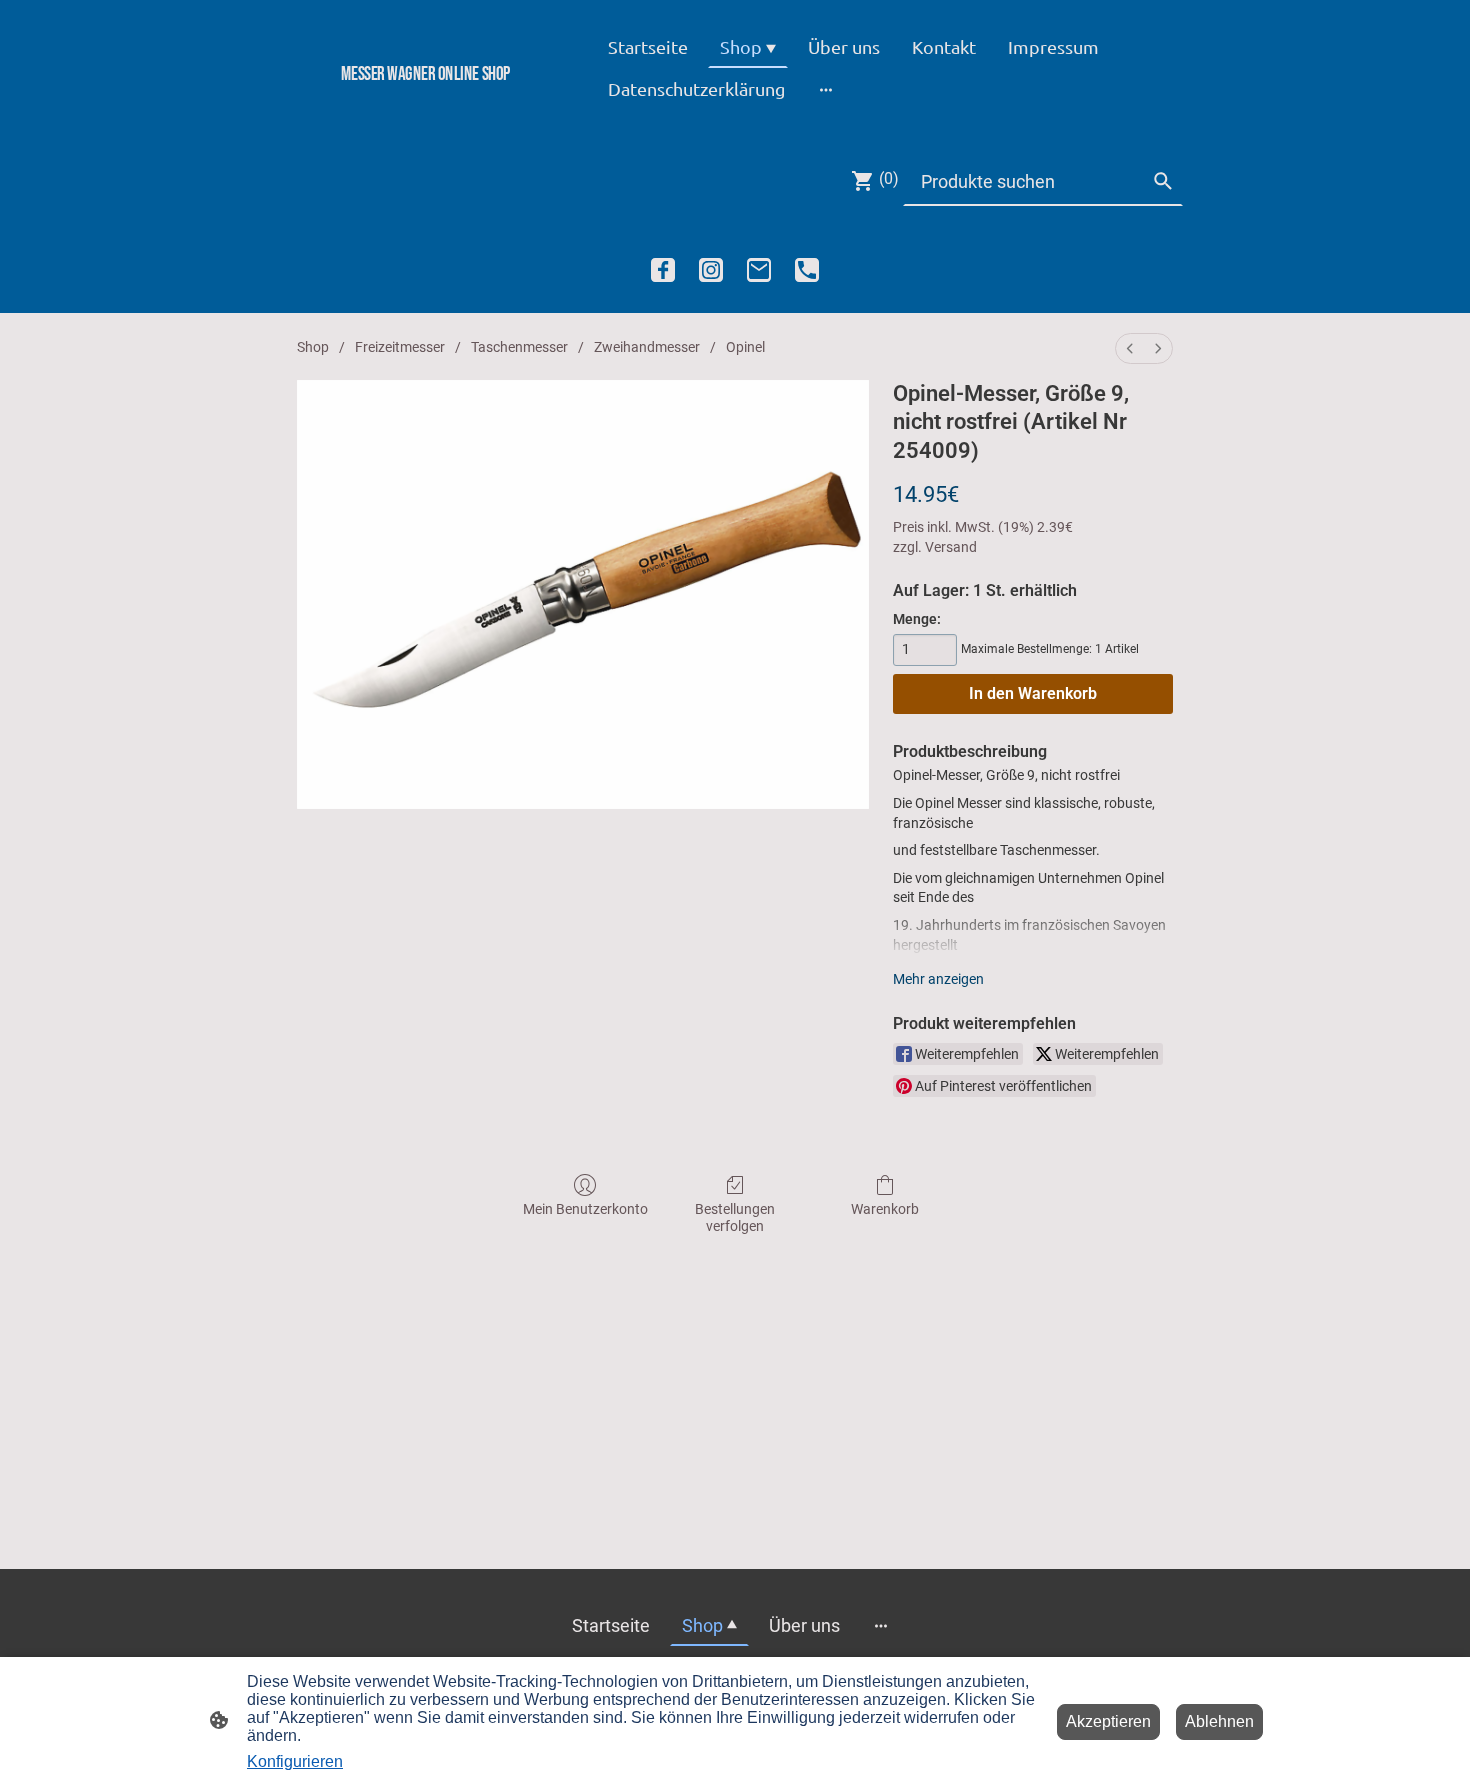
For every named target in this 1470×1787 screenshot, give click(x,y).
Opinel (745, 347)
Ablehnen (1219, 1721)
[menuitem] (1130, 348)
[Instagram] (711, 270)
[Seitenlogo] (425, 107)
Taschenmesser (519, 347)
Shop (313, 347)
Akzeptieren (1108, 1721)
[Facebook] (663, 270)
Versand (951, 547)
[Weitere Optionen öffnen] (826, 88)
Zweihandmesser (647, 347)
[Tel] (807, 270)
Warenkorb (885, 1209)
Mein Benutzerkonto (585, 1209)
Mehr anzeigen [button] (938, 979)
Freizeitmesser (400, 347)
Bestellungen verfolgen (735, 1217)
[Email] (759, 270)
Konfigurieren (295, 1761)
